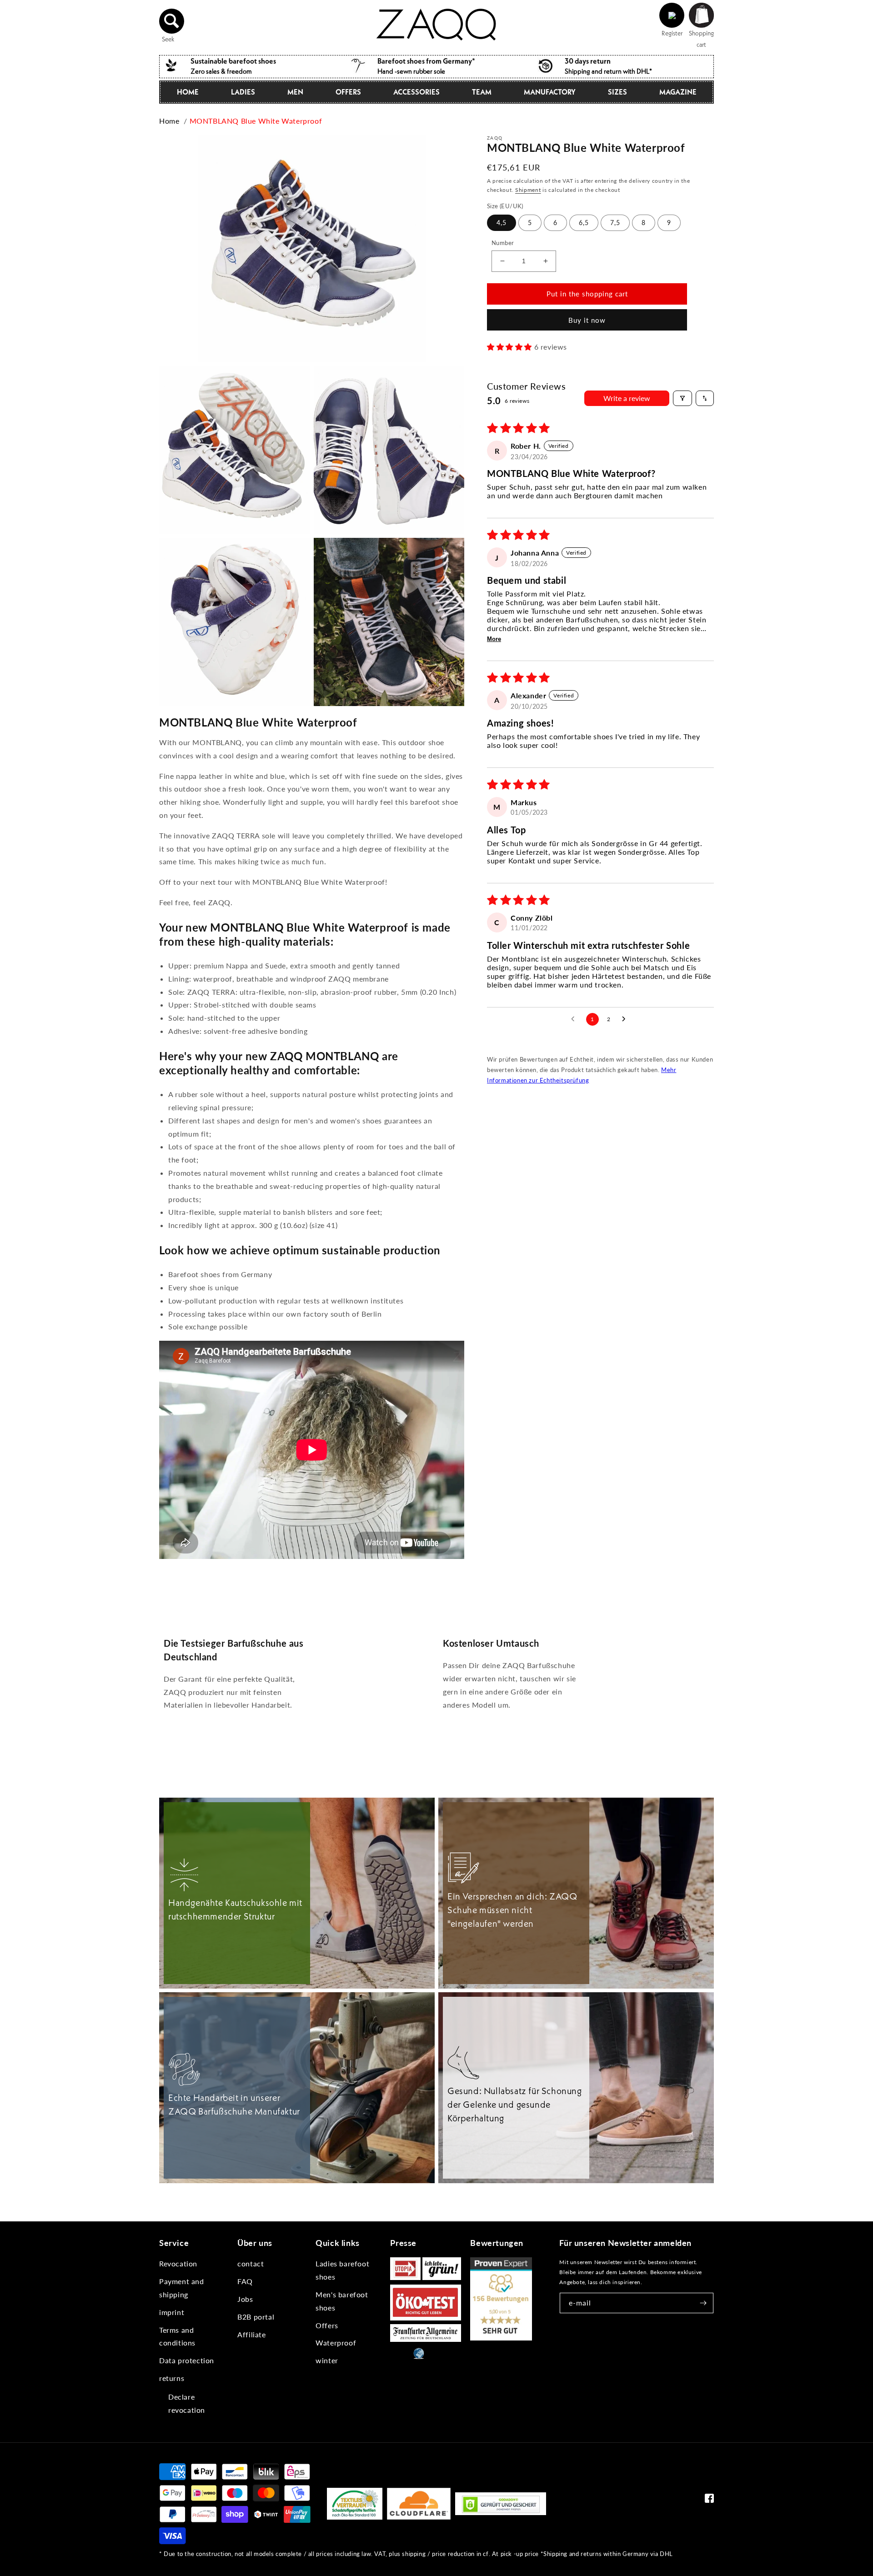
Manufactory (550, 92)
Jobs (245, 2299)
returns (172, 2378)
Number (503, 243)
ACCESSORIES (416, 92)
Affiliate (251, 2334)
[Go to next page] (626, 1019)
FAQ (245, 2281)
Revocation (178, 2263)
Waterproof (336, 2343)
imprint (172, 2312)
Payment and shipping (182, 2288)
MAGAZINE (678, 92)
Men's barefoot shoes (342, 2301)
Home (188, 92)
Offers (327, 2325)
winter (327, 2360)
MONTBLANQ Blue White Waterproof (256, 121)
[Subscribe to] (703, 2303)
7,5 (615, 223)
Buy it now (587, 320)
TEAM (482, 92)
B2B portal (256, 2317)
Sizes (617, 92)
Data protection (187, 2360)
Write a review (627, 398)
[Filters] (682, 398)
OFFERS (348, 92)
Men (295, 92)
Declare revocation (187, 2403)
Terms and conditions (177, 2336)
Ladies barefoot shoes (342, 2270)
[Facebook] (709, 2500)
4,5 (502, 223)
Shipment (528, 190)
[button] (172, 21)
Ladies (243, 92)
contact (251, 2263)
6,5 (584, 223)
